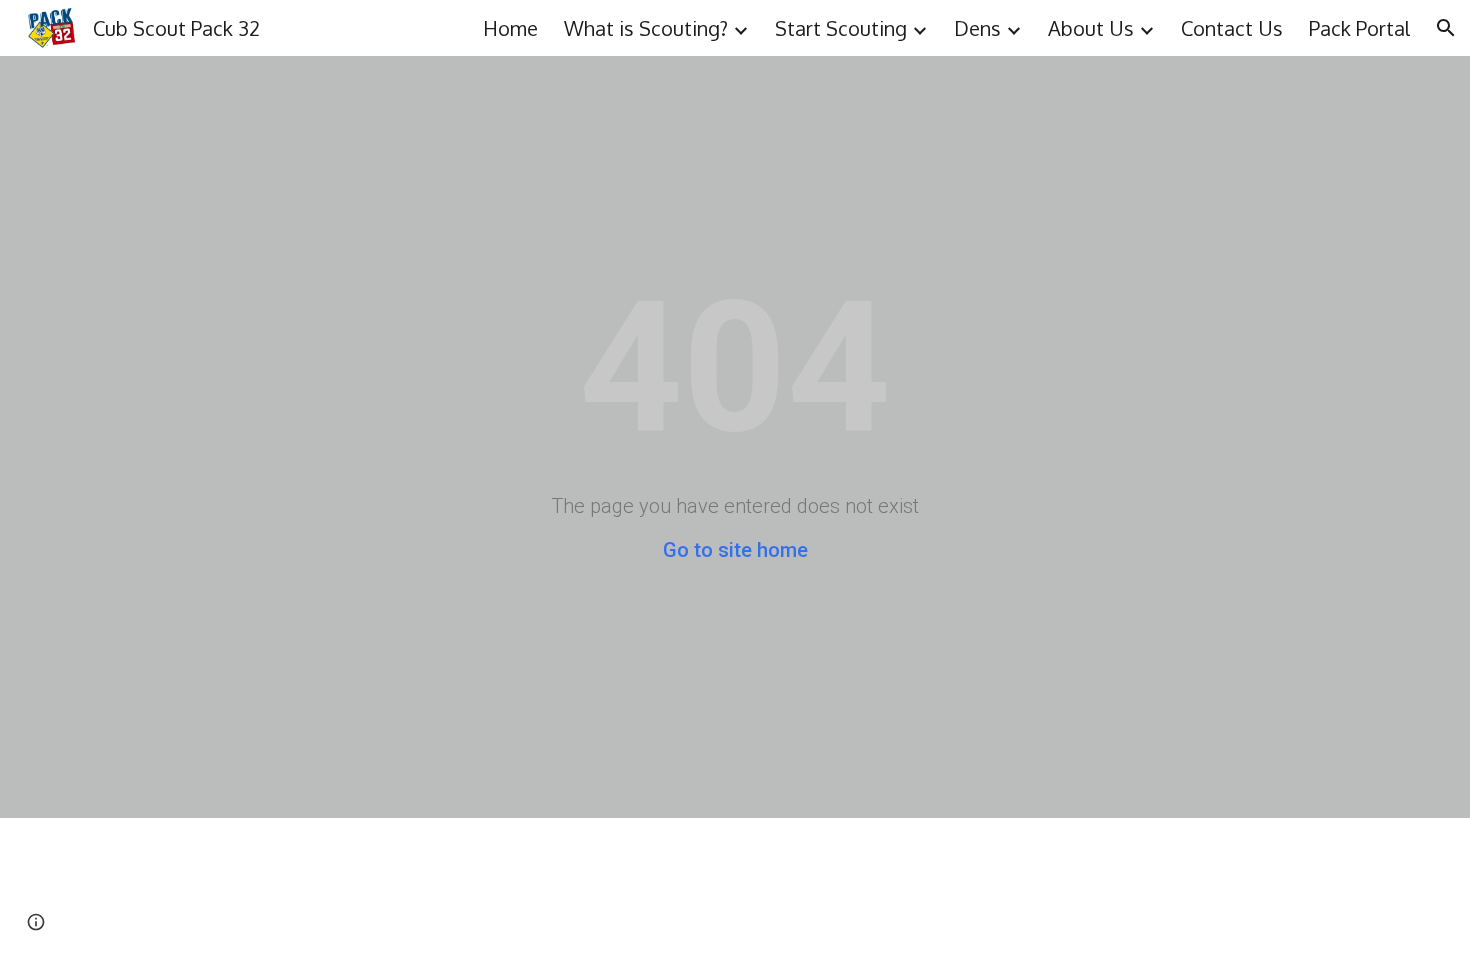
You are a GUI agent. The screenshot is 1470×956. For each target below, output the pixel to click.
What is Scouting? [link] (646, 28)
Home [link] (510, 28)
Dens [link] (977, 28)
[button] (1446, 28)
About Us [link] (1091, 28)
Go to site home (735, 550)
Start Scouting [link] (841, 28)
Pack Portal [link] (1359, 28)
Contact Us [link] (1232, 28)
